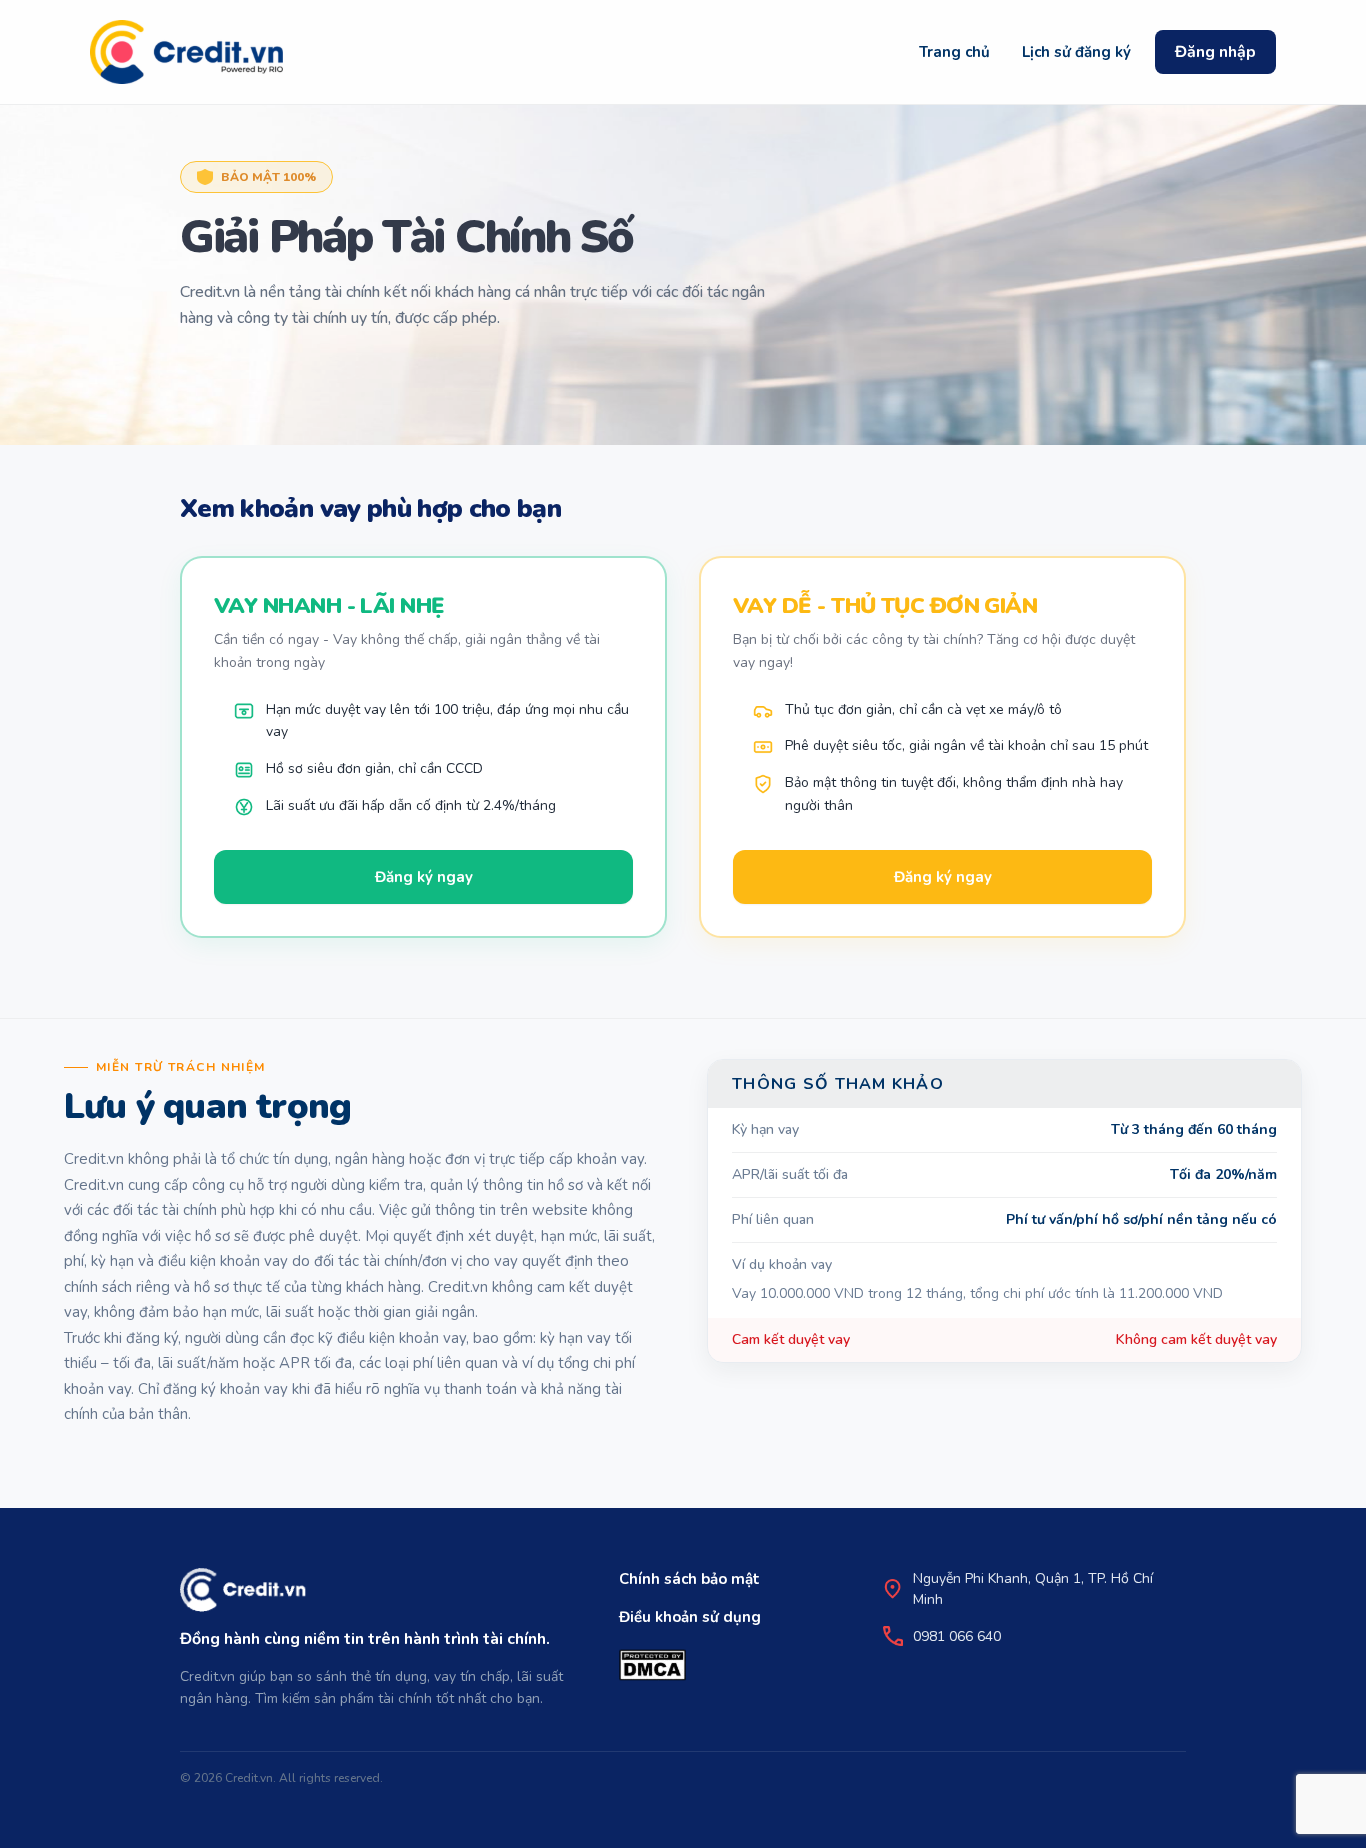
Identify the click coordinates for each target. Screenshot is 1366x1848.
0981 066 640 (957, 1636)
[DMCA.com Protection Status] (652, 1665)
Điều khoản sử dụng (690, 1617)
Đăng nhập (1215, 52)
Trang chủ (954, 52)
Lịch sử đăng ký (1076, 52)
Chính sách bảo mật (689, 1579)
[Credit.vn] (186, 52)
